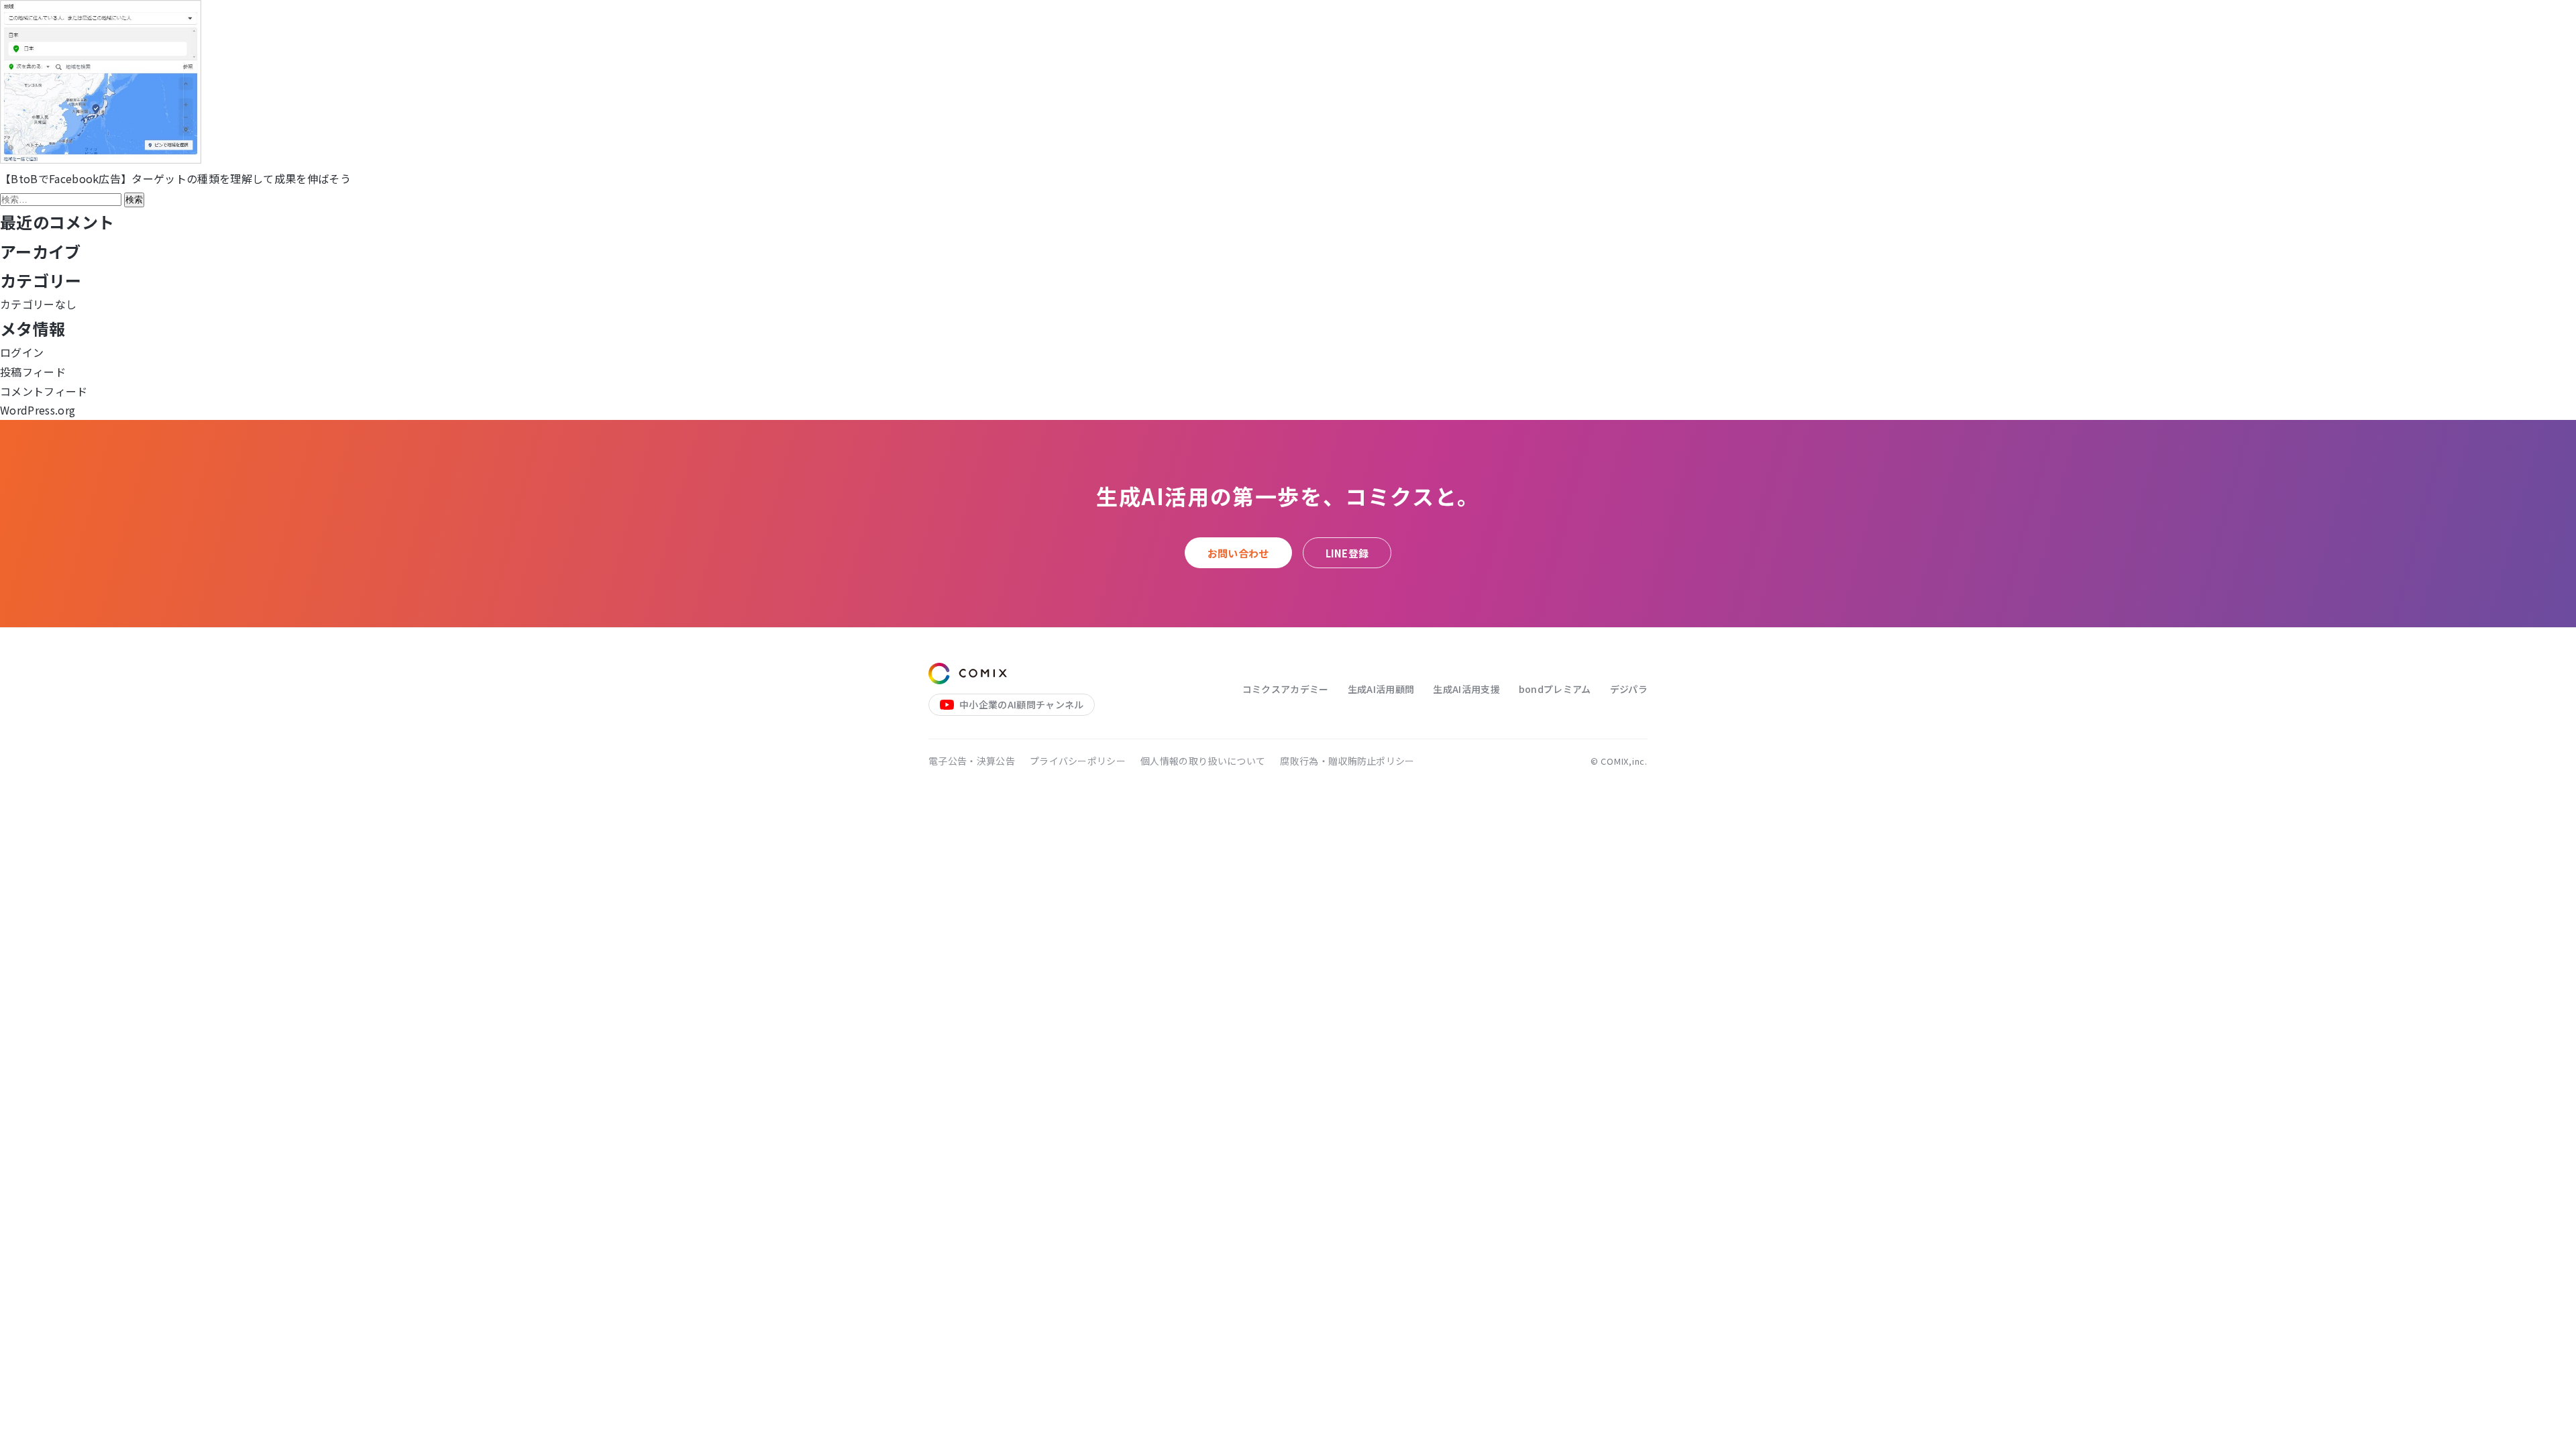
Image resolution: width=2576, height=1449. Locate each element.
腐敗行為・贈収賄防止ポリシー (1347, 761)
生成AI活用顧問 (1381, 689)
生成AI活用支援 (1466, 689)
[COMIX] (968, 674)
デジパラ (1629, 689)
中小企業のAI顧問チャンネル (1021, 704)
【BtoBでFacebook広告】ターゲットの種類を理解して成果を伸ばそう (175, 178)
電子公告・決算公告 (972, 761)
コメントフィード (44, 391)
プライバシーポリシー (1078, 761)
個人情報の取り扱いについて (1203, 761)
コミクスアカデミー (1286, 689)
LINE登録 (1347, 553)
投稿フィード (33, 372)
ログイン (22, 352)
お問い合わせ (1238, 553)
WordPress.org (38, 410)
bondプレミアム (1555, 689)
